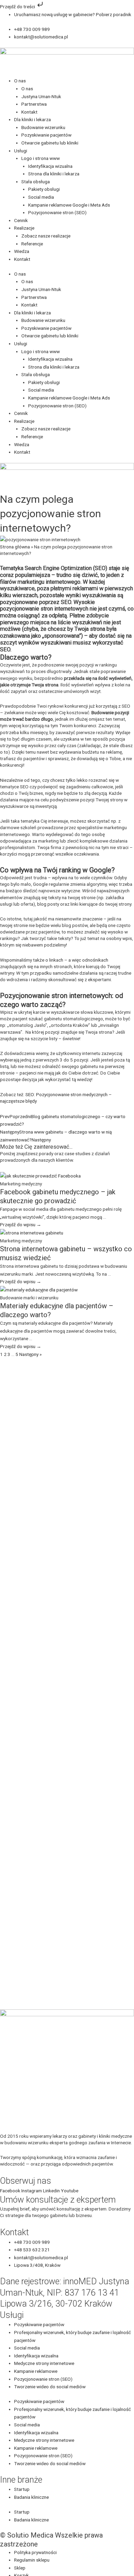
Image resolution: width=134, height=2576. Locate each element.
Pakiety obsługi (44, 189)
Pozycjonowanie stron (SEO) (57, 212)
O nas (20, 81)
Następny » (30, 1354)
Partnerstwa (34, 104)
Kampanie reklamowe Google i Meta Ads (69, 205)
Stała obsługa (36, 182)
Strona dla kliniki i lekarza (54, 174)
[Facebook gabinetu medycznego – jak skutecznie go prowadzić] (40, 1175)
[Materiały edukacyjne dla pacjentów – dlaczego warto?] (39, 1289)
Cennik (21, 220)
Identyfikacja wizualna (50, 166)
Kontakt (29, 112)
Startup (22, 2489)
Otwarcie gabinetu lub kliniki (50, 143)
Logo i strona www (41, 158)
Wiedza (22, 251)
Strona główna (15, 547)
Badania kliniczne (31, 2497)
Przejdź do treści (18, 7)
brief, (25, 2209)
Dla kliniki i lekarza (32, 119)
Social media (41, 197)
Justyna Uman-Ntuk (41, 96)
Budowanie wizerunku (43, 127)
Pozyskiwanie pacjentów (46, 135)
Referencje (32, 244)
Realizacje (24, 228)
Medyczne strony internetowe (44, 2363)
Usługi (21, 151)
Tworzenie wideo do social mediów (50, 2387)
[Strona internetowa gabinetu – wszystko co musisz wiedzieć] (32, 1232)
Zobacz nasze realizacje (46, 236)
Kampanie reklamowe (36, 2371)
